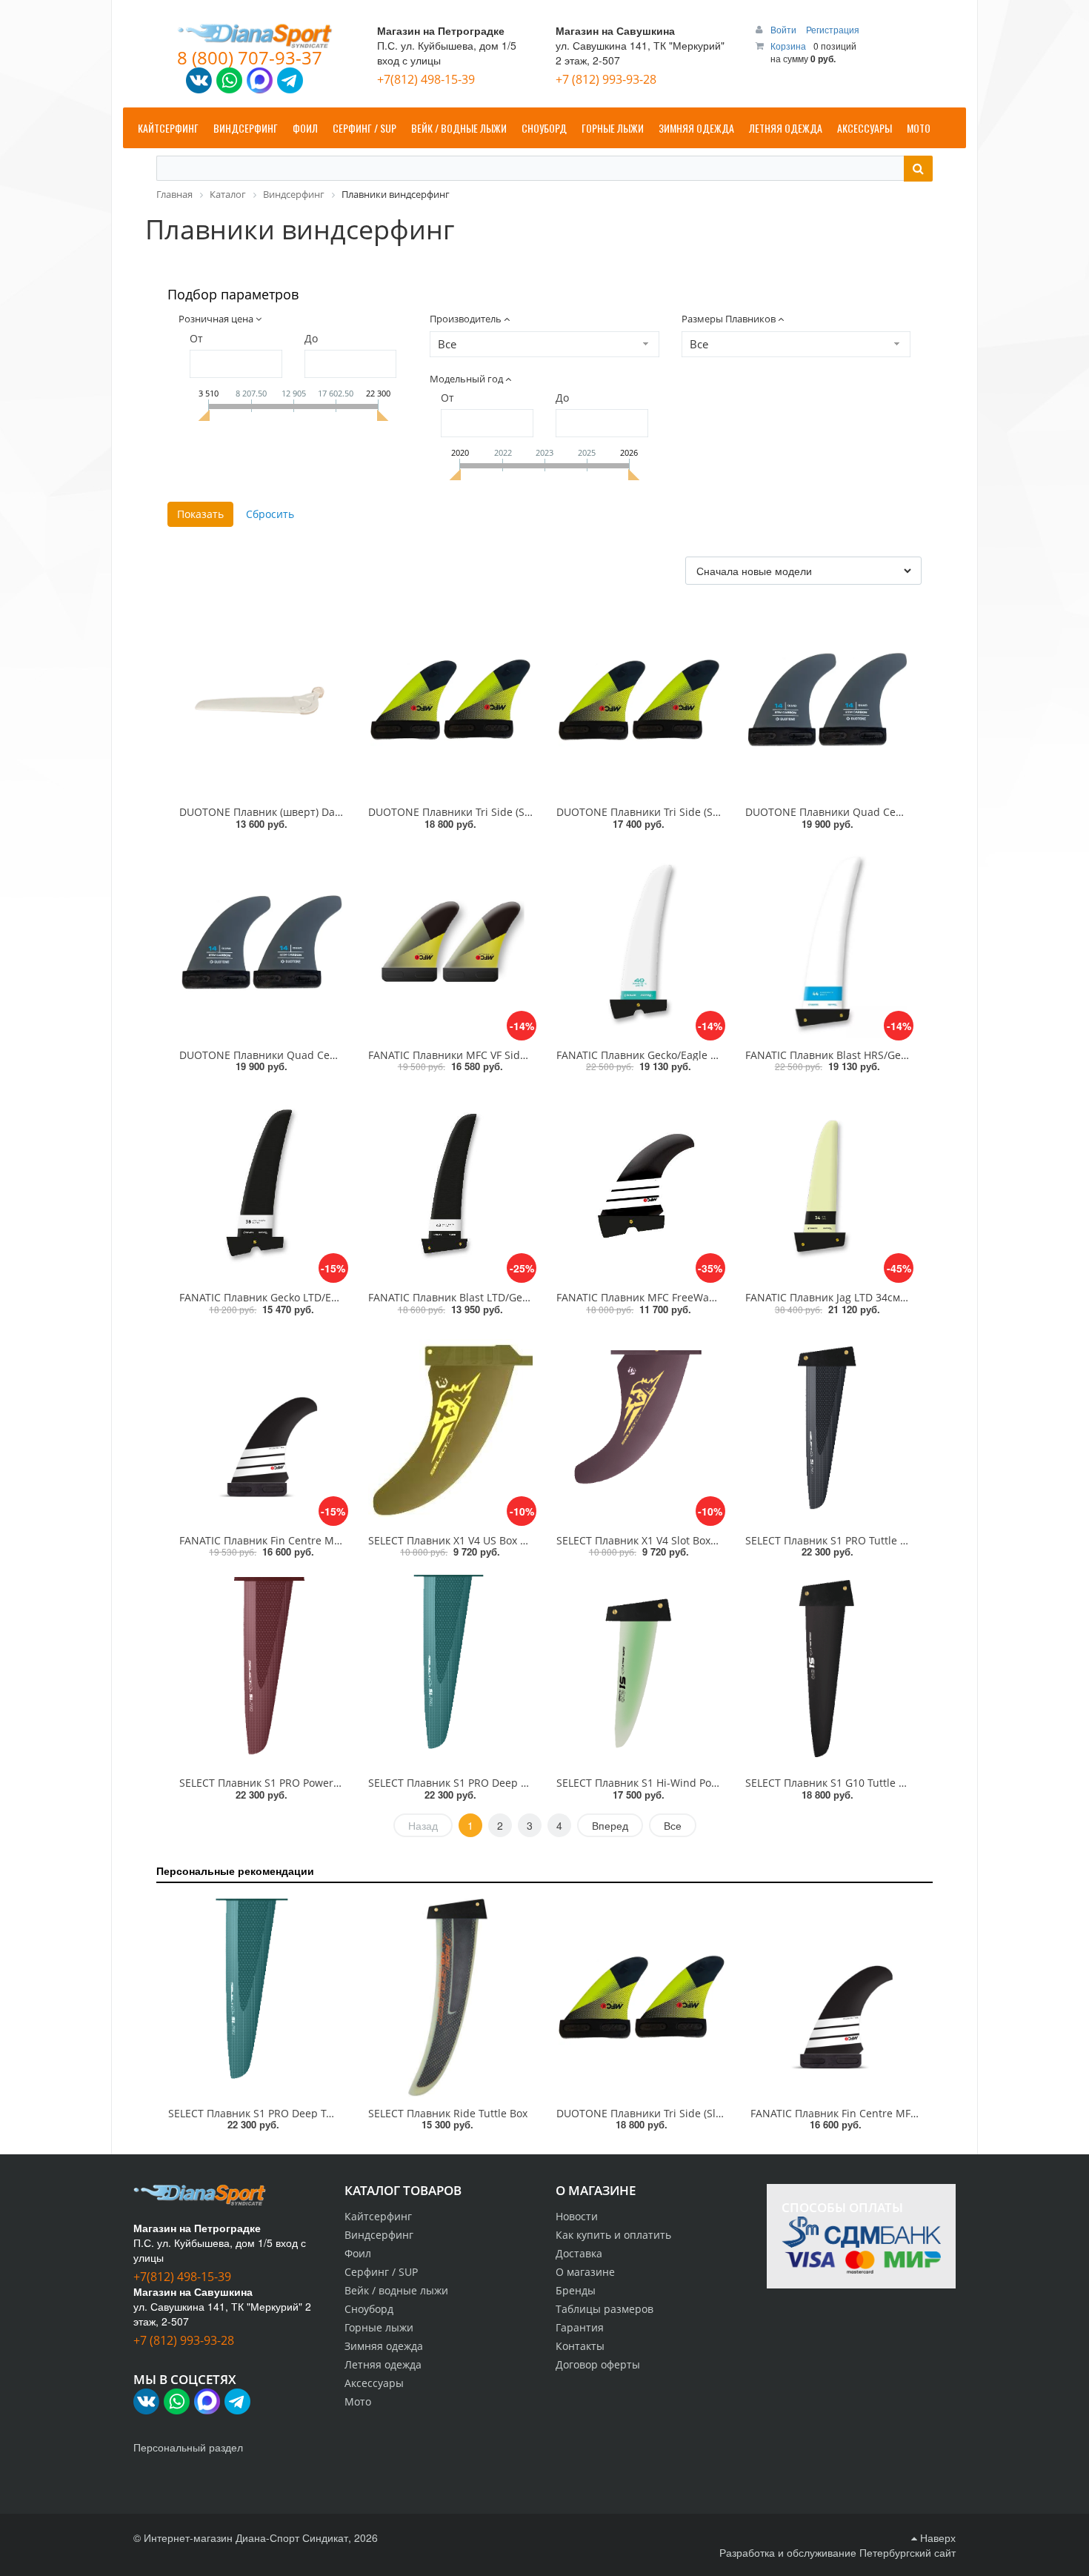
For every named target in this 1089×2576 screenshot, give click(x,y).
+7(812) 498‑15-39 (426, 79)
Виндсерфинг (379, 2235)
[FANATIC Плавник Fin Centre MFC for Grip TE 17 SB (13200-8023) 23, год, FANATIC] (836, 1998)
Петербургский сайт (907, 2552)
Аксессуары (374, 2383)
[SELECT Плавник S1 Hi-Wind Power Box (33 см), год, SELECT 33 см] (639, 1670)
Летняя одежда (383, 2364)
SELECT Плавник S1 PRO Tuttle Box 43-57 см (855, 1540)
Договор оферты (598, 2364)
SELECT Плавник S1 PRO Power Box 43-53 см (290, 1783)
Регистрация (833, 29)
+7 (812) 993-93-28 (606, 79)
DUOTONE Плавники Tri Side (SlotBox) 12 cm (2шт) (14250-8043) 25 (722, 2113)
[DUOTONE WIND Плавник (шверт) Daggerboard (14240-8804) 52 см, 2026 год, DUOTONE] (262, 700)
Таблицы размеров (605, 2309)
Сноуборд (369, 2309)
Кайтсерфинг (378, 2216)
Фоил (358, 2253)
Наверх (936, 2537)
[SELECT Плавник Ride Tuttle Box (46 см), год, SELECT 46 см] (447, 1998)
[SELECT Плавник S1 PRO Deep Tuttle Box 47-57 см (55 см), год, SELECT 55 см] (451, 1670)
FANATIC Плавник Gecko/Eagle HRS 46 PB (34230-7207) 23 (699, 1055)
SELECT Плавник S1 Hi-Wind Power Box (653, 1783)
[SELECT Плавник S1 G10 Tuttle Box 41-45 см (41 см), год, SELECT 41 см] (828, 1670)
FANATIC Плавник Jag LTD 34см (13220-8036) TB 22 (871, 1297)
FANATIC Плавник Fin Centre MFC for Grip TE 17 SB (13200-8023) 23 (918, 2113)
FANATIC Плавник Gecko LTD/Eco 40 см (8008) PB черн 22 (322, 1297)
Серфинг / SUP (381, 2272)
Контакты (580, 2346)
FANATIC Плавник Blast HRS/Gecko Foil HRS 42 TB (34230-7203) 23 (908, 1055)
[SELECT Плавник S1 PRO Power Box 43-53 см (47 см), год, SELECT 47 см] (262, 1670)
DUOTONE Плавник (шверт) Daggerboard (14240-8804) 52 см (331, 812)
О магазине (585, 2272)
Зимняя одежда (384, 2346)
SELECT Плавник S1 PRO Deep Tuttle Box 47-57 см (492, 1783)
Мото (358, 2401)
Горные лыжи (379, 2327)
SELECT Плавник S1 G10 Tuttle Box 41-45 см (854, 1783)
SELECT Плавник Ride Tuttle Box (448, 2113)
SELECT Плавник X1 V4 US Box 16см (456, 1540)
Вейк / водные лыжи (396, 2290)
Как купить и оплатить (613, 2235)
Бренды (576, 2290)
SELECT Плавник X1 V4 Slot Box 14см (647, 1540)
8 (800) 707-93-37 (250, 57)
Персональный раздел (188, 2447)
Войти (785, 29)
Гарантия (580, 2327)
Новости (577, 2216)
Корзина (788, 46)
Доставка (579, 2253)
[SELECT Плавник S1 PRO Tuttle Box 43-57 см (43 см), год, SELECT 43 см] (828, 1428)
